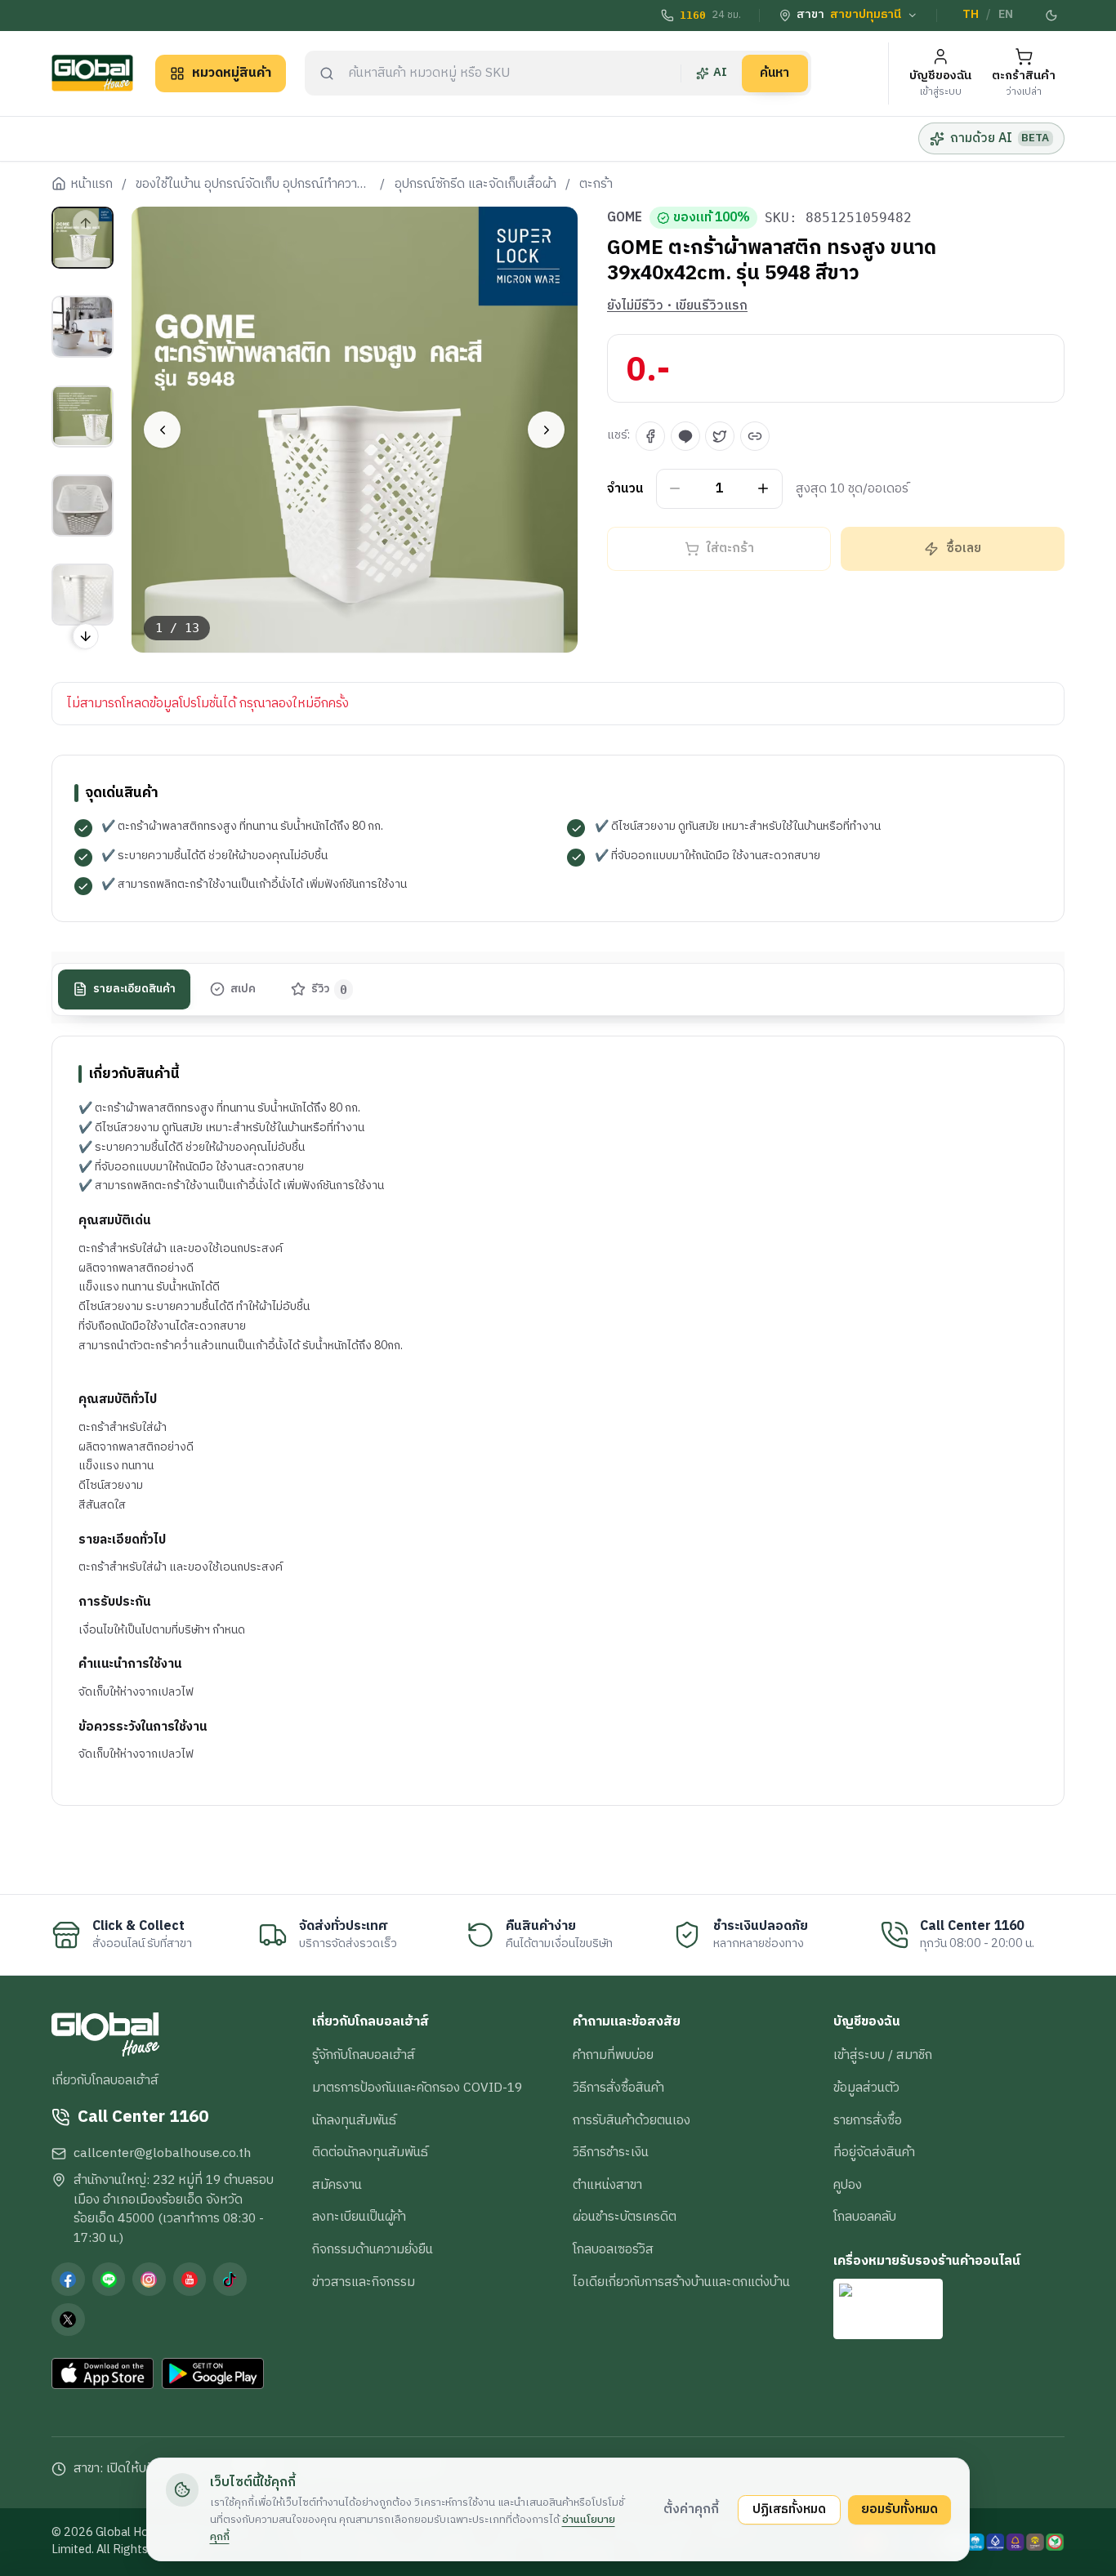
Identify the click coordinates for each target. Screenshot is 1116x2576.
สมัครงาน (337, 2185)
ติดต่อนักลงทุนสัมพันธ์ (370, 2152)
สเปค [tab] (243, 988)
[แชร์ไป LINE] (685, 436)
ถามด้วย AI (1000, 138)
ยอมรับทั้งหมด (899, 2509)
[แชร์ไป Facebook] (650, 436)
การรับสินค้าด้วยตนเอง (632, 2120)
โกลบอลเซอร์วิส (613, 2249)
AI (720, 73)
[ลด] (675, 489)
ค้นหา (775, 73)
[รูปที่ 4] (83, 506)
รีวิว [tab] (330, 988)
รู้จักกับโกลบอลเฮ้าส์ (364, 2055)
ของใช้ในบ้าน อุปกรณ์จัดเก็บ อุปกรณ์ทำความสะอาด (253, 185)
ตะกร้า (596, 185)
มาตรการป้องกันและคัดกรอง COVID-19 (417, 2088)
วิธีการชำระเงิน (611, 2152)
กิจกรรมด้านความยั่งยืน (373, 2249)
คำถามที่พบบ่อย (613, 2055)
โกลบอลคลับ (865, 2217)
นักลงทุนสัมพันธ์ (354, 2120)
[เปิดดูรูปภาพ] (355, 430)
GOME (625, 218)
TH (971, 15)
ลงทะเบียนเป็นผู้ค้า (359, 2217)
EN (1006, 15)
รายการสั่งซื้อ (868, 2120)
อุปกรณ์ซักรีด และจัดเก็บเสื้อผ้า (475, 185)
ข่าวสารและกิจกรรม (364, 2282)
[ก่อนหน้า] (162, 430)
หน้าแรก (92, 185)
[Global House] (92, 73)
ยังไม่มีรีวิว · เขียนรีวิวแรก (677, 306)
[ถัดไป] (546, 430)
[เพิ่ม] (763, 489)
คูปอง (848, 2185)
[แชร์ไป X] (720, 436)
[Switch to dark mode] (1052, 16)
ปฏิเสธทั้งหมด (789, 2509)
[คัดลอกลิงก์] (755, 436)
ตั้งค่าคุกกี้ (691, 2509)
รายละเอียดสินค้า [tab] (134, 988)
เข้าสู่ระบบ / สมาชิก (883, 2055)
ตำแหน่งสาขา (607, 2185)
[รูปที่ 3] (83, 416)
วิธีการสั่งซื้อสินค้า (618, 2088)
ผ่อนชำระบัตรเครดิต (625, 2217)
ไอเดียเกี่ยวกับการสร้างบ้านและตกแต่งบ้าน (681, 2282)
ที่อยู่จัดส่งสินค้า (874, 2152)
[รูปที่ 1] (83, 238)
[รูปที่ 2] (83, 327)
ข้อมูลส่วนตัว (866, 2088)
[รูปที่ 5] (83, 595)
